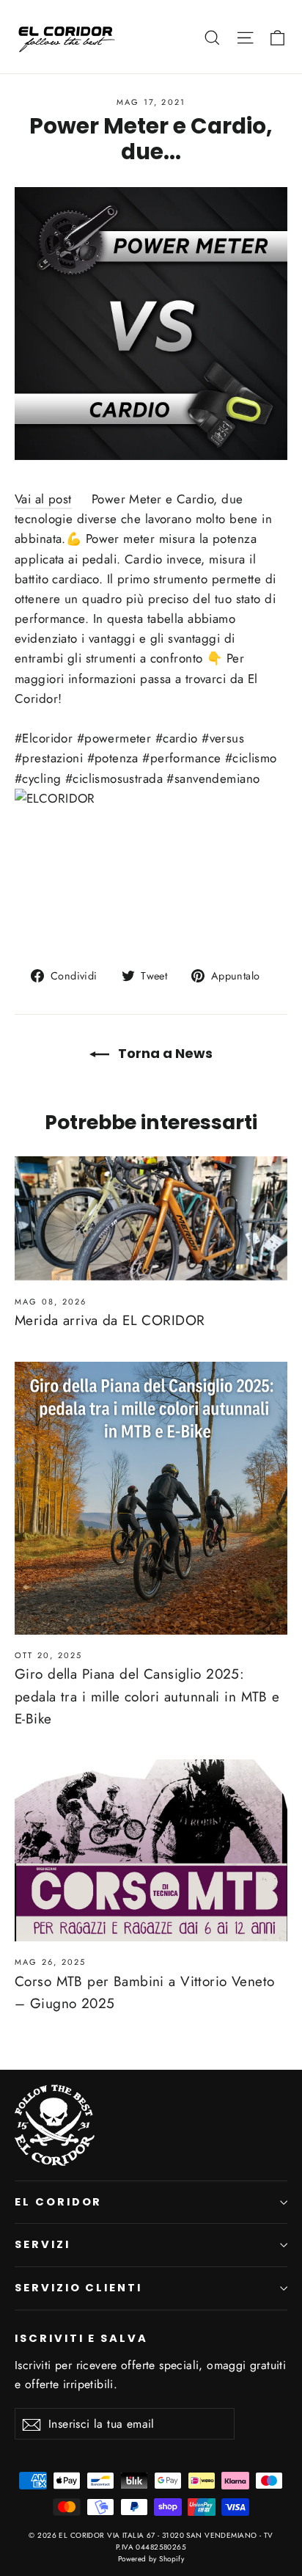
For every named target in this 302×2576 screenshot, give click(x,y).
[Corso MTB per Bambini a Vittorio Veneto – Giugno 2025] (151, 1850)
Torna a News (164, 1053)
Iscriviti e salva (81, 2338)
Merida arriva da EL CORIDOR (110, 1320)
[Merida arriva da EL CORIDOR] (151, 1218)
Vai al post (43, 499)
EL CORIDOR (58, 2202)
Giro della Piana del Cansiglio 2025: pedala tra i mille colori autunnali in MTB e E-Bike (147, 1696)
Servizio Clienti (78, 2288)
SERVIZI (43, 2244)
